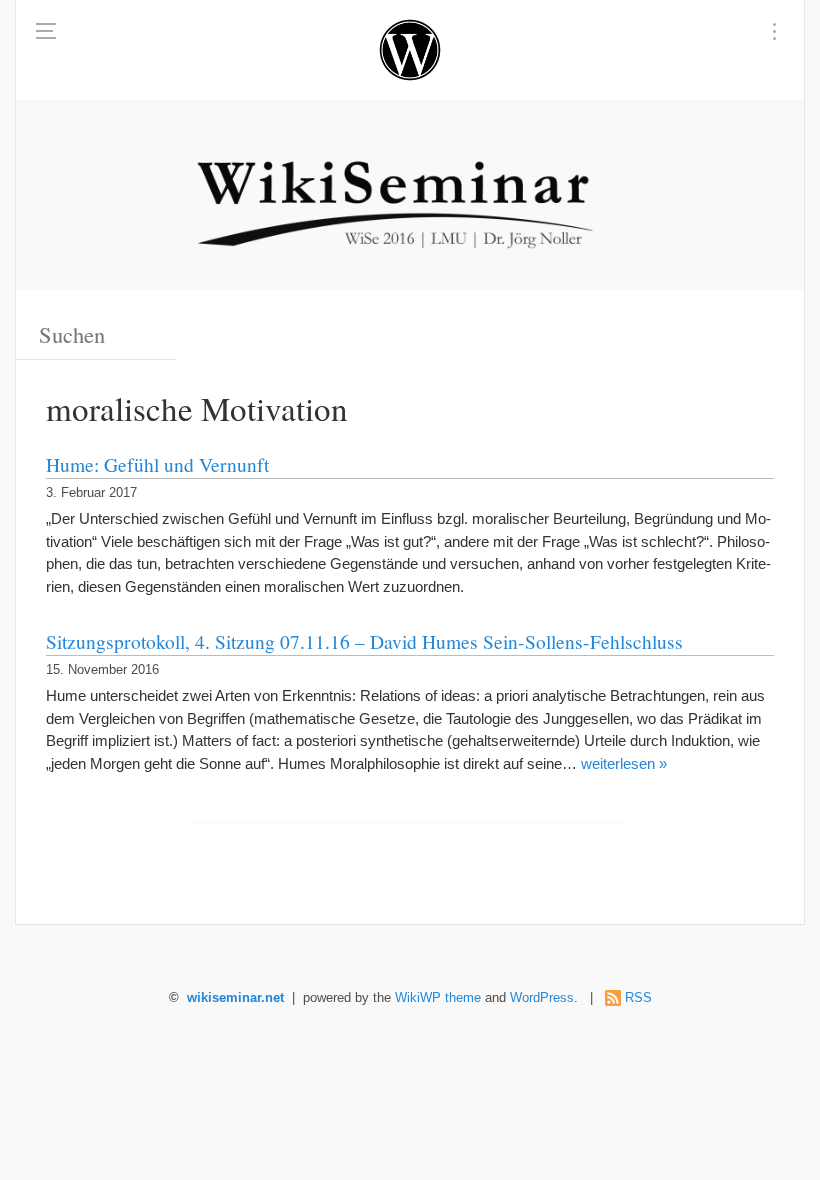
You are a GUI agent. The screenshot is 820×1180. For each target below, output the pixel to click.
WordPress (542, 998)
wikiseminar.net (235, 998)
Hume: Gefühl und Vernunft (157, 464)
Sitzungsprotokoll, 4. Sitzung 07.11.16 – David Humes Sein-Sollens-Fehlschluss (364, 641)
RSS (638, 998)
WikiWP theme (438, 998)
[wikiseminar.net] (410, 50)
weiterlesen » (624, 763)
